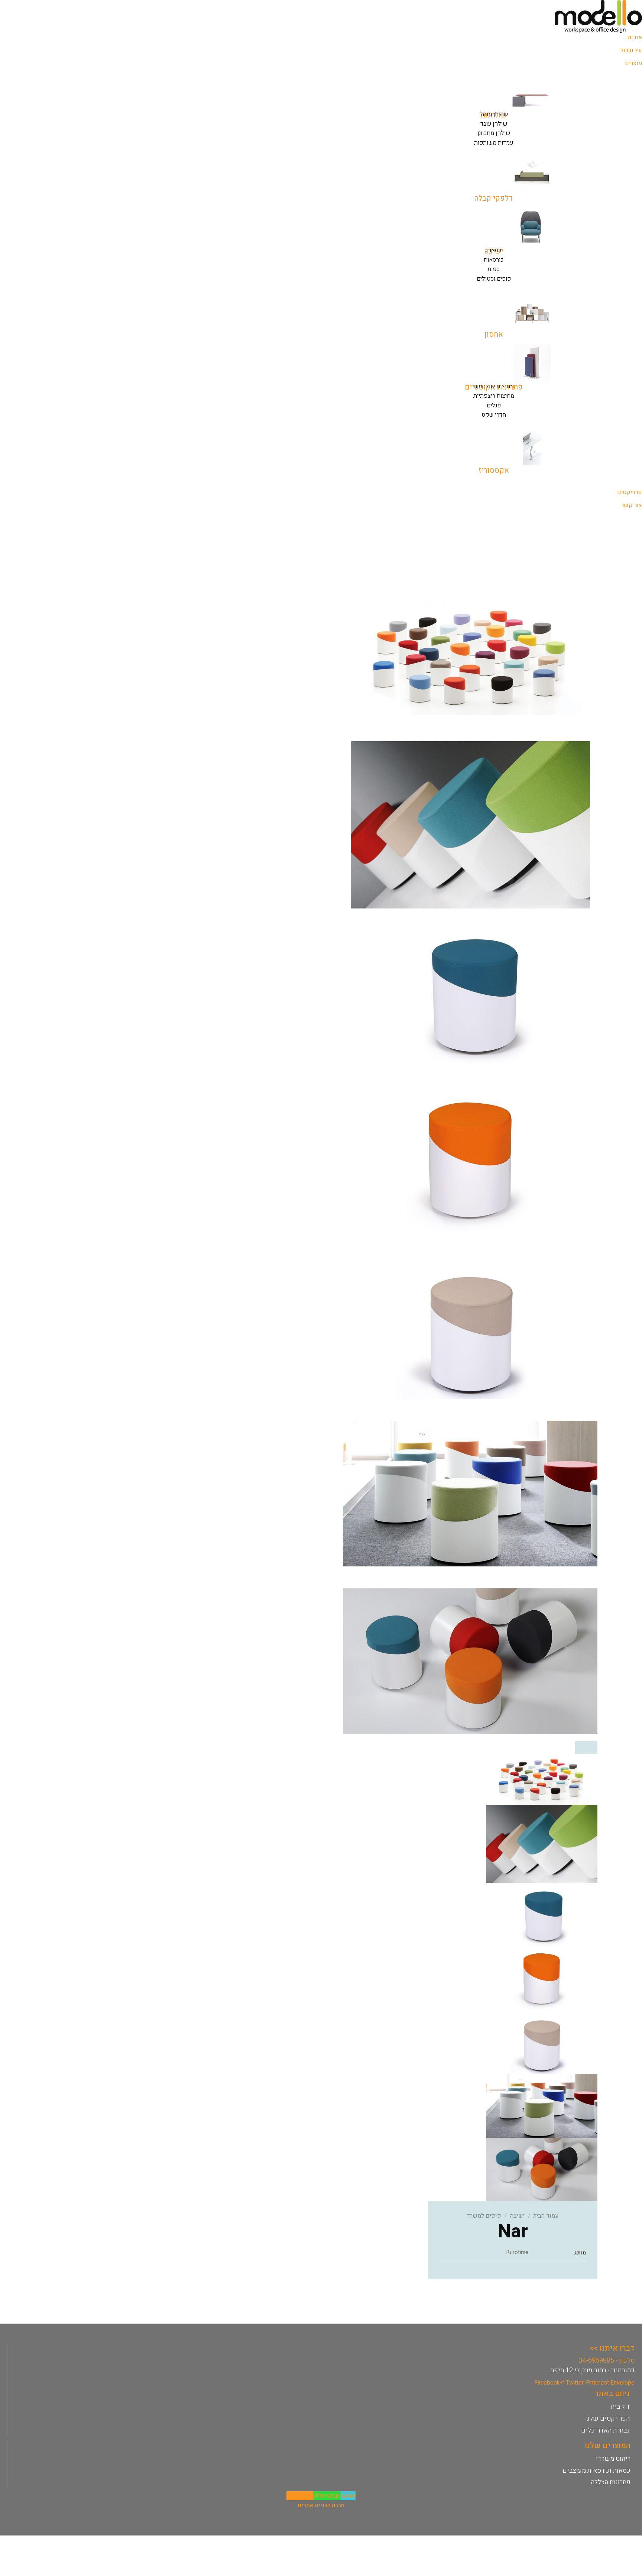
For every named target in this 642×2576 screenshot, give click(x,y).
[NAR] (470, 824)
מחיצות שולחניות (494, 386)
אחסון (494, 334)
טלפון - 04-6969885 (607, 2361)
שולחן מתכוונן (494, 133)
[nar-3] (470, 1326)
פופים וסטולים (494, 279)
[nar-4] (470, 1494)
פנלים (494, 406)
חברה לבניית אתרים (321, 2505)
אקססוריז (494, 470)
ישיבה (517, 2216)
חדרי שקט (494, 415)
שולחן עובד (494, 124)
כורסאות (494, 260)
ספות (494, 269)
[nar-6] (470, 1661)
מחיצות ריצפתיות (494, 396)
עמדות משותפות (494, 143)
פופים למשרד (484, 2216)
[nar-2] (470, 1159)
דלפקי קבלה (494, 198)
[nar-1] (470, 992)
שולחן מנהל (494, 114)
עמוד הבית (546, 2216)
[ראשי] (470, 657)
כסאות (494, 250)
